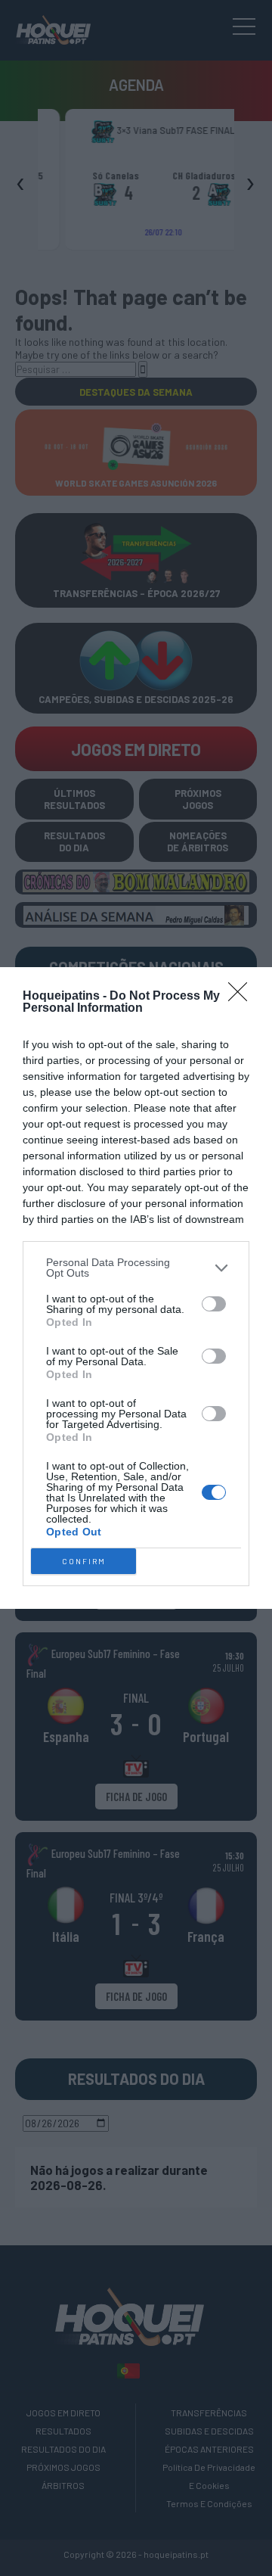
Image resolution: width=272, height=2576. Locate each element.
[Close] (243, 997)
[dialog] (136, 1288)
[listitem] (136, 1268)
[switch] (214, 1304)
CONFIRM (84, 1561)
